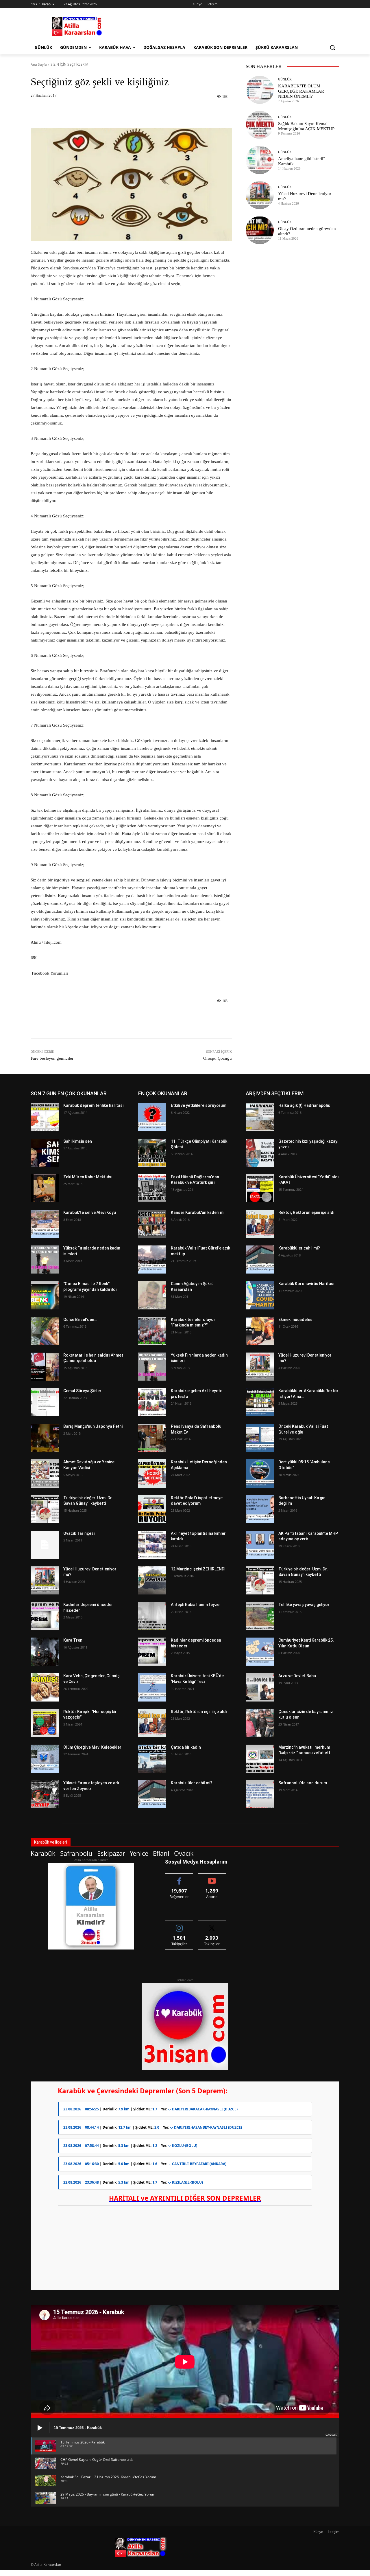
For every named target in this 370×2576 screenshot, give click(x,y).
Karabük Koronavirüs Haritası (306, 1284)
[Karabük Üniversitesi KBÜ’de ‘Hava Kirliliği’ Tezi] (152, 1687)
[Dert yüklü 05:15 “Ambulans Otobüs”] (260, 1473)
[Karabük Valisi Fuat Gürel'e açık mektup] (152, 1259)
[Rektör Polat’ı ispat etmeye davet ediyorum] (152, 1509)
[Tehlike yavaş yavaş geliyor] (260, 1616)
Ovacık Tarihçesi (79, 1533)
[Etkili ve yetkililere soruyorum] (152, 1117)
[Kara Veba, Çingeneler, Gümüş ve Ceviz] (45, 1687)
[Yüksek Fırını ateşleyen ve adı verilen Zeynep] (45, 1794)
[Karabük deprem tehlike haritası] (45, 1117)
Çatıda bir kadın (186, 1747)
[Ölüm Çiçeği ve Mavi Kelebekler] (45, 1759)
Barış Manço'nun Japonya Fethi (93, 1426)
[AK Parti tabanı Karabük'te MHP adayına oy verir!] (260, 1545)
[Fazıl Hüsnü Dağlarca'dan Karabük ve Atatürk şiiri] (152, 1188)
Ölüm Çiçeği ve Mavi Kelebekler (92, 1747)
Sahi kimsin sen (78, 1141)
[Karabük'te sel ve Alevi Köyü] (45, 1224)
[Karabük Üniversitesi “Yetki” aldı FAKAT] (260, 1188)
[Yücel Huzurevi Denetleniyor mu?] (260, 195)
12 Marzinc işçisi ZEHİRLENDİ (198, 1569)
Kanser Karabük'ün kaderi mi (198, 1212)
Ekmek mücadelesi (296, 1320)
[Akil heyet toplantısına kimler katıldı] (152, 1545)
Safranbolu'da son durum (303, 1783)
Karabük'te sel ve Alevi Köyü (90, 1212)
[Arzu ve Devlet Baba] (260, 1687)
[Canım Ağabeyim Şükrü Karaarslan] (152, 1295)
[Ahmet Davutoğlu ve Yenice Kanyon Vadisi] (45, 1473)
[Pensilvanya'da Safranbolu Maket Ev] (152, 1438)
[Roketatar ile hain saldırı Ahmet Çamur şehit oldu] (45, 1367)
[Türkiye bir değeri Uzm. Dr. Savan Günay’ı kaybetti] (45, 1509)
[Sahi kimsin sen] (45, 1153)
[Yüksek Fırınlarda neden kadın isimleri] (45, 1259)
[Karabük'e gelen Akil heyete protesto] (152, 1402)
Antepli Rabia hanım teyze (195, 1605)
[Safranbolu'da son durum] (260, 1794)
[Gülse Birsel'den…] (45, 1331)
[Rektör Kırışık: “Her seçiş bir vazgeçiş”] (45, 1723)
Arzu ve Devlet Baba (297, 1676)
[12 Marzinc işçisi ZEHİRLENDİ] (152, 1580)
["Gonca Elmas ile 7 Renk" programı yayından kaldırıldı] (45, 1295)
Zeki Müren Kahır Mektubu (88, 1177)
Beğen (179, 1878)
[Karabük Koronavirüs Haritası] (260, 1295)
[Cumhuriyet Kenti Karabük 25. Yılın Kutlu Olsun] (260, 1652)
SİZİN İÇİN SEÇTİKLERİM (70, 64)
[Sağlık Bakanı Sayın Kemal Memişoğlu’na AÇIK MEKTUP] (260, 125)
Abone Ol (212, 1878)
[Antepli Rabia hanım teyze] (152, 1616)
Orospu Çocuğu (218, 1058)
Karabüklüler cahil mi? (192, 1783)
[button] (332, 47)
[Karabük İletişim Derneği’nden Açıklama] (152, 1473)
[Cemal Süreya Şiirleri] (45, 1402)
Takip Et (179, 1925)
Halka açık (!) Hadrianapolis (304, 1105)
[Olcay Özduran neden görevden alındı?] (260, 230)
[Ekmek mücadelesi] (260, 1331)
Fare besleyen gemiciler (52, 1058)
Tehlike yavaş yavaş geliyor (304, 1605)
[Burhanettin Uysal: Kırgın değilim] (260, 1509)
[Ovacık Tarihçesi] (45, 1545)
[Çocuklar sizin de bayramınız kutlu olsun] (260, 1723)
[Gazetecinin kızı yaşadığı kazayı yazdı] (260, 1153)
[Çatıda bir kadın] (152, 1759)
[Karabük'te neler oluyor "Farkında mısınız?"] (152, 1331)
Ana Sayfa (39, 64)
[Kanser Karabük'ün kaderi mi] (152, 1224)
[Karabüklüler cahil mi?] (152, 1794)
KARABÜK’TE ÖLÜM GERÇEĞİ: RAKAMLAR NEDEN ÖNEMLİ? (301, 91)
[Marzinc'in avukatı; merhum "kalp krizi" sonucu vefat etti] (260, 1759)
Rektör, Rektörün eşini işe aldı (199, 1712)
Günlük (285, 79)
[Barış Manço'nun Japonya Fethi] (45, 1438)
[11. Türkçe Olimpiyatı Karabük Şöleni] (152, 1153)
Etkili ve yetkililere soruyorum (199, 1105)
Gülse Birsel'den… (80, 1320)
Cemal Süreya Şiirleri (83, 1391)
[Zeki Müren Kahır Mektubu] (45, 1188)
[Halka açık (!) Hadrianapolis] (260, 1117)
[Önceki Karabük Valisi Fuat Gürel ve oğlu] (260, 1438)
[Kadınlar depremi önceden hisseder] (45, 1616)
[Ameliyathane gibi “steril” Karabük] (260, 160)
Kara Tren (73, 1640)
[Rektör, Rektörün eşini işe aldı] (152, 1723)
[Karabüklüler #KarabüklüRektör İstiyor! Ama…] (260, 1402)
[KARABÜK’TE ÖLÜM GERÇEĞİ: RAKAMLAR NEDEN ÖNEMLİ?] (260, 90)
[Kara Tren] (45, 1652)
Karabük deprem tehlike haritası (94, 1105)
